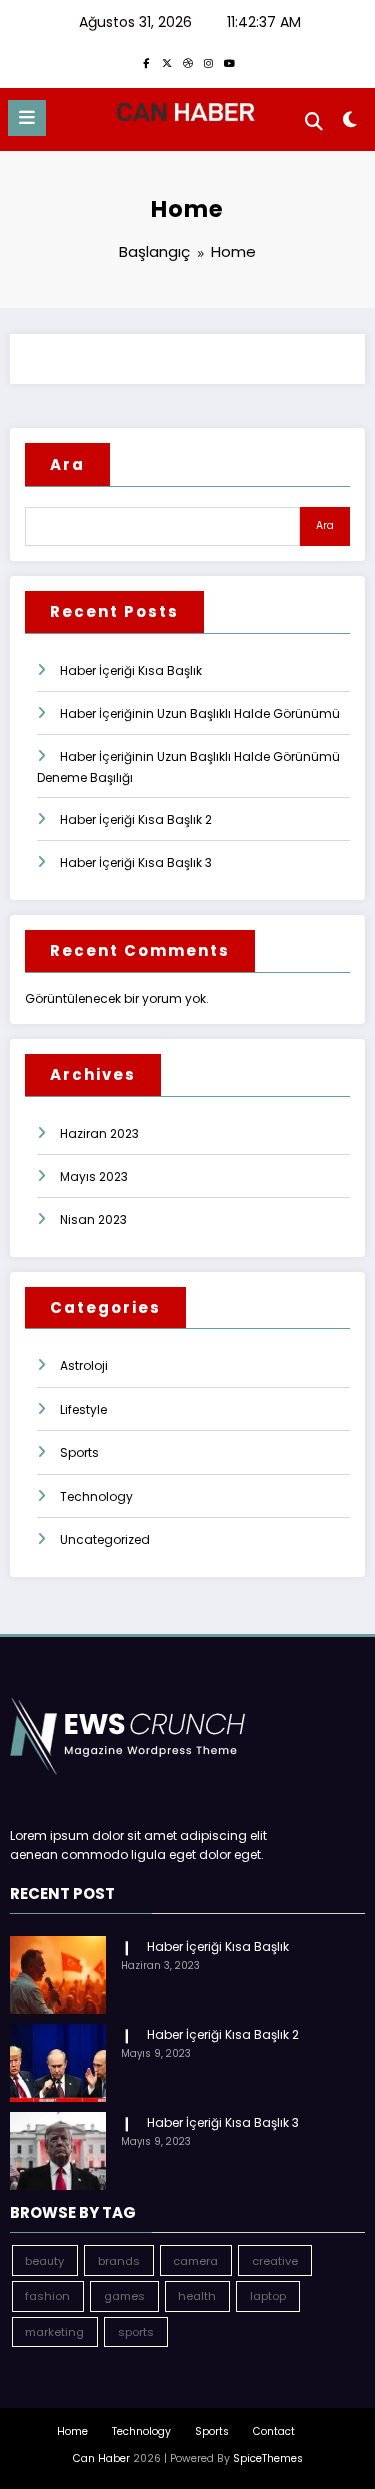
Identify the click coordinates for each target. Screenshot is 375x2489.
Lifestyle (83, 1409)
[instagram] (209, 63)
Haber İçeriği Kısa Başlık (131, 670)
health (197, 2296)
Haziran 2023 (99, 1133)
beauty (44, 2261)
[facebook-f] (146, 63)
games (124, 2296)
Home (72, 2431)
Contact (274, 2431)
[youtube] (230, 63)
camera (195, 2261)
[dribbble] (188, 63)
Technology (96, 1496)
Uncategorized (105, 1539)
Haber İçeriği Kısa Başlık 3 (136, 862)
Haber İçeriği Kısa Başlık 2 (136, 819)
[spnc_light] (350, 123)
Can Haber (101, 2458)
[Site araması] (314, 121)
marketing (54, 2332)
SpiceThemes (268, 2458)
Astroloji (84, 1365)
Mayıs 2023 (94, 1176)
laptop (268, 2296)
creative (275, 2261)
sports (136, 2332)
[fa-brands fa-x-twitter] (167, 63)
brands (119, 2261)
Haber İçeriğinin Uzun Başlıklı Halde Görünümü (200, 713)
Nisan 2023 (93, 1219)
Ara (67, 464)
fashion (47, 2296)
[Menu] (27, 118)
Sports (79, 1452)
